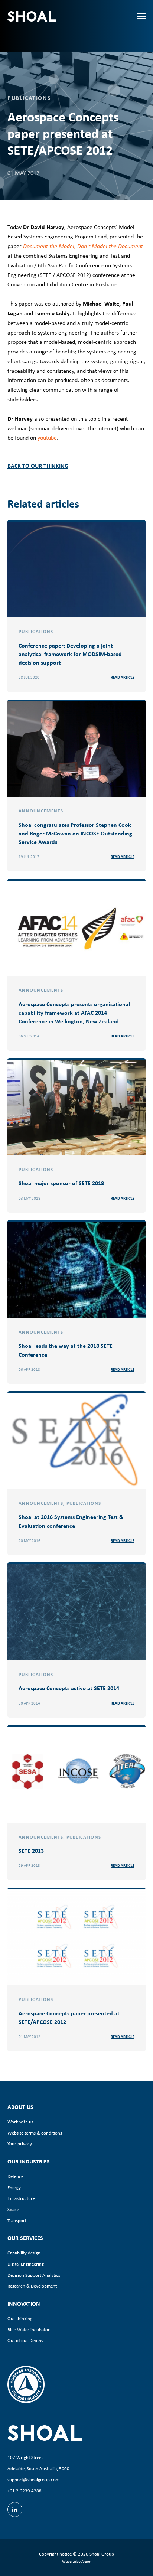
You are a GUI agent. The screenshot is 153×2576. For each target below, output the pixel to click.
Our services (25, 2238)
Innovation (24, 2303)
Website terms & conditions (35, 2133)
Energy (14, 2187)
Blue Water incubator (29, 2330)
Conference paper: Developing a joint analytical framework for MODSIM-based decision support (70, 654)
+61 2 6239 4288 (25, 2491)
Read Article (123, 677)
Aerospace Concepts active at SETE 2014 (69, 1688)
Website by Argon (77, 2561)
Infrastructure (21, 2198)
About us (20, 2107)
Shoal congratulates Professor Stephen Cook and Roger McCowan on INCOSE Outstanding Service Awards (75, 833)
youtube (47, 438)
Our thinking (20, 2319)
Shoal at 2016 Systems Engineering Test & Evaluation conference (71, 1521)
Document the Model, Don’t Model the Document (83, 246)
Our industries (29, 2161)
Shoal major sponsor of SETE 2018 (61, 1183)
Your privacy (20, 2144)
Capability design (24, 2253)
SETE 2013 (31, 1851)
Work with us (20, 2122)
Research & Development (32, 2286)
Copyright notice (55, 2554)
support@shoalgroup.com (33, 2480)
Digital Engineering (26, 2264)
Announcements (41, 811)
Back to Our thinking (38, 466)
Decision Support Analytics (34, 2275)
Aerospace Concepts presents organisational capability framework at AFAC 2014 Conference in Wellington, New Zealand (74, 1013)
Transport (17, 2220)
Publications (29, 98)
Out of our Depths (25, 2340)
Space (13, 2209)
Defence (15, 2176)
